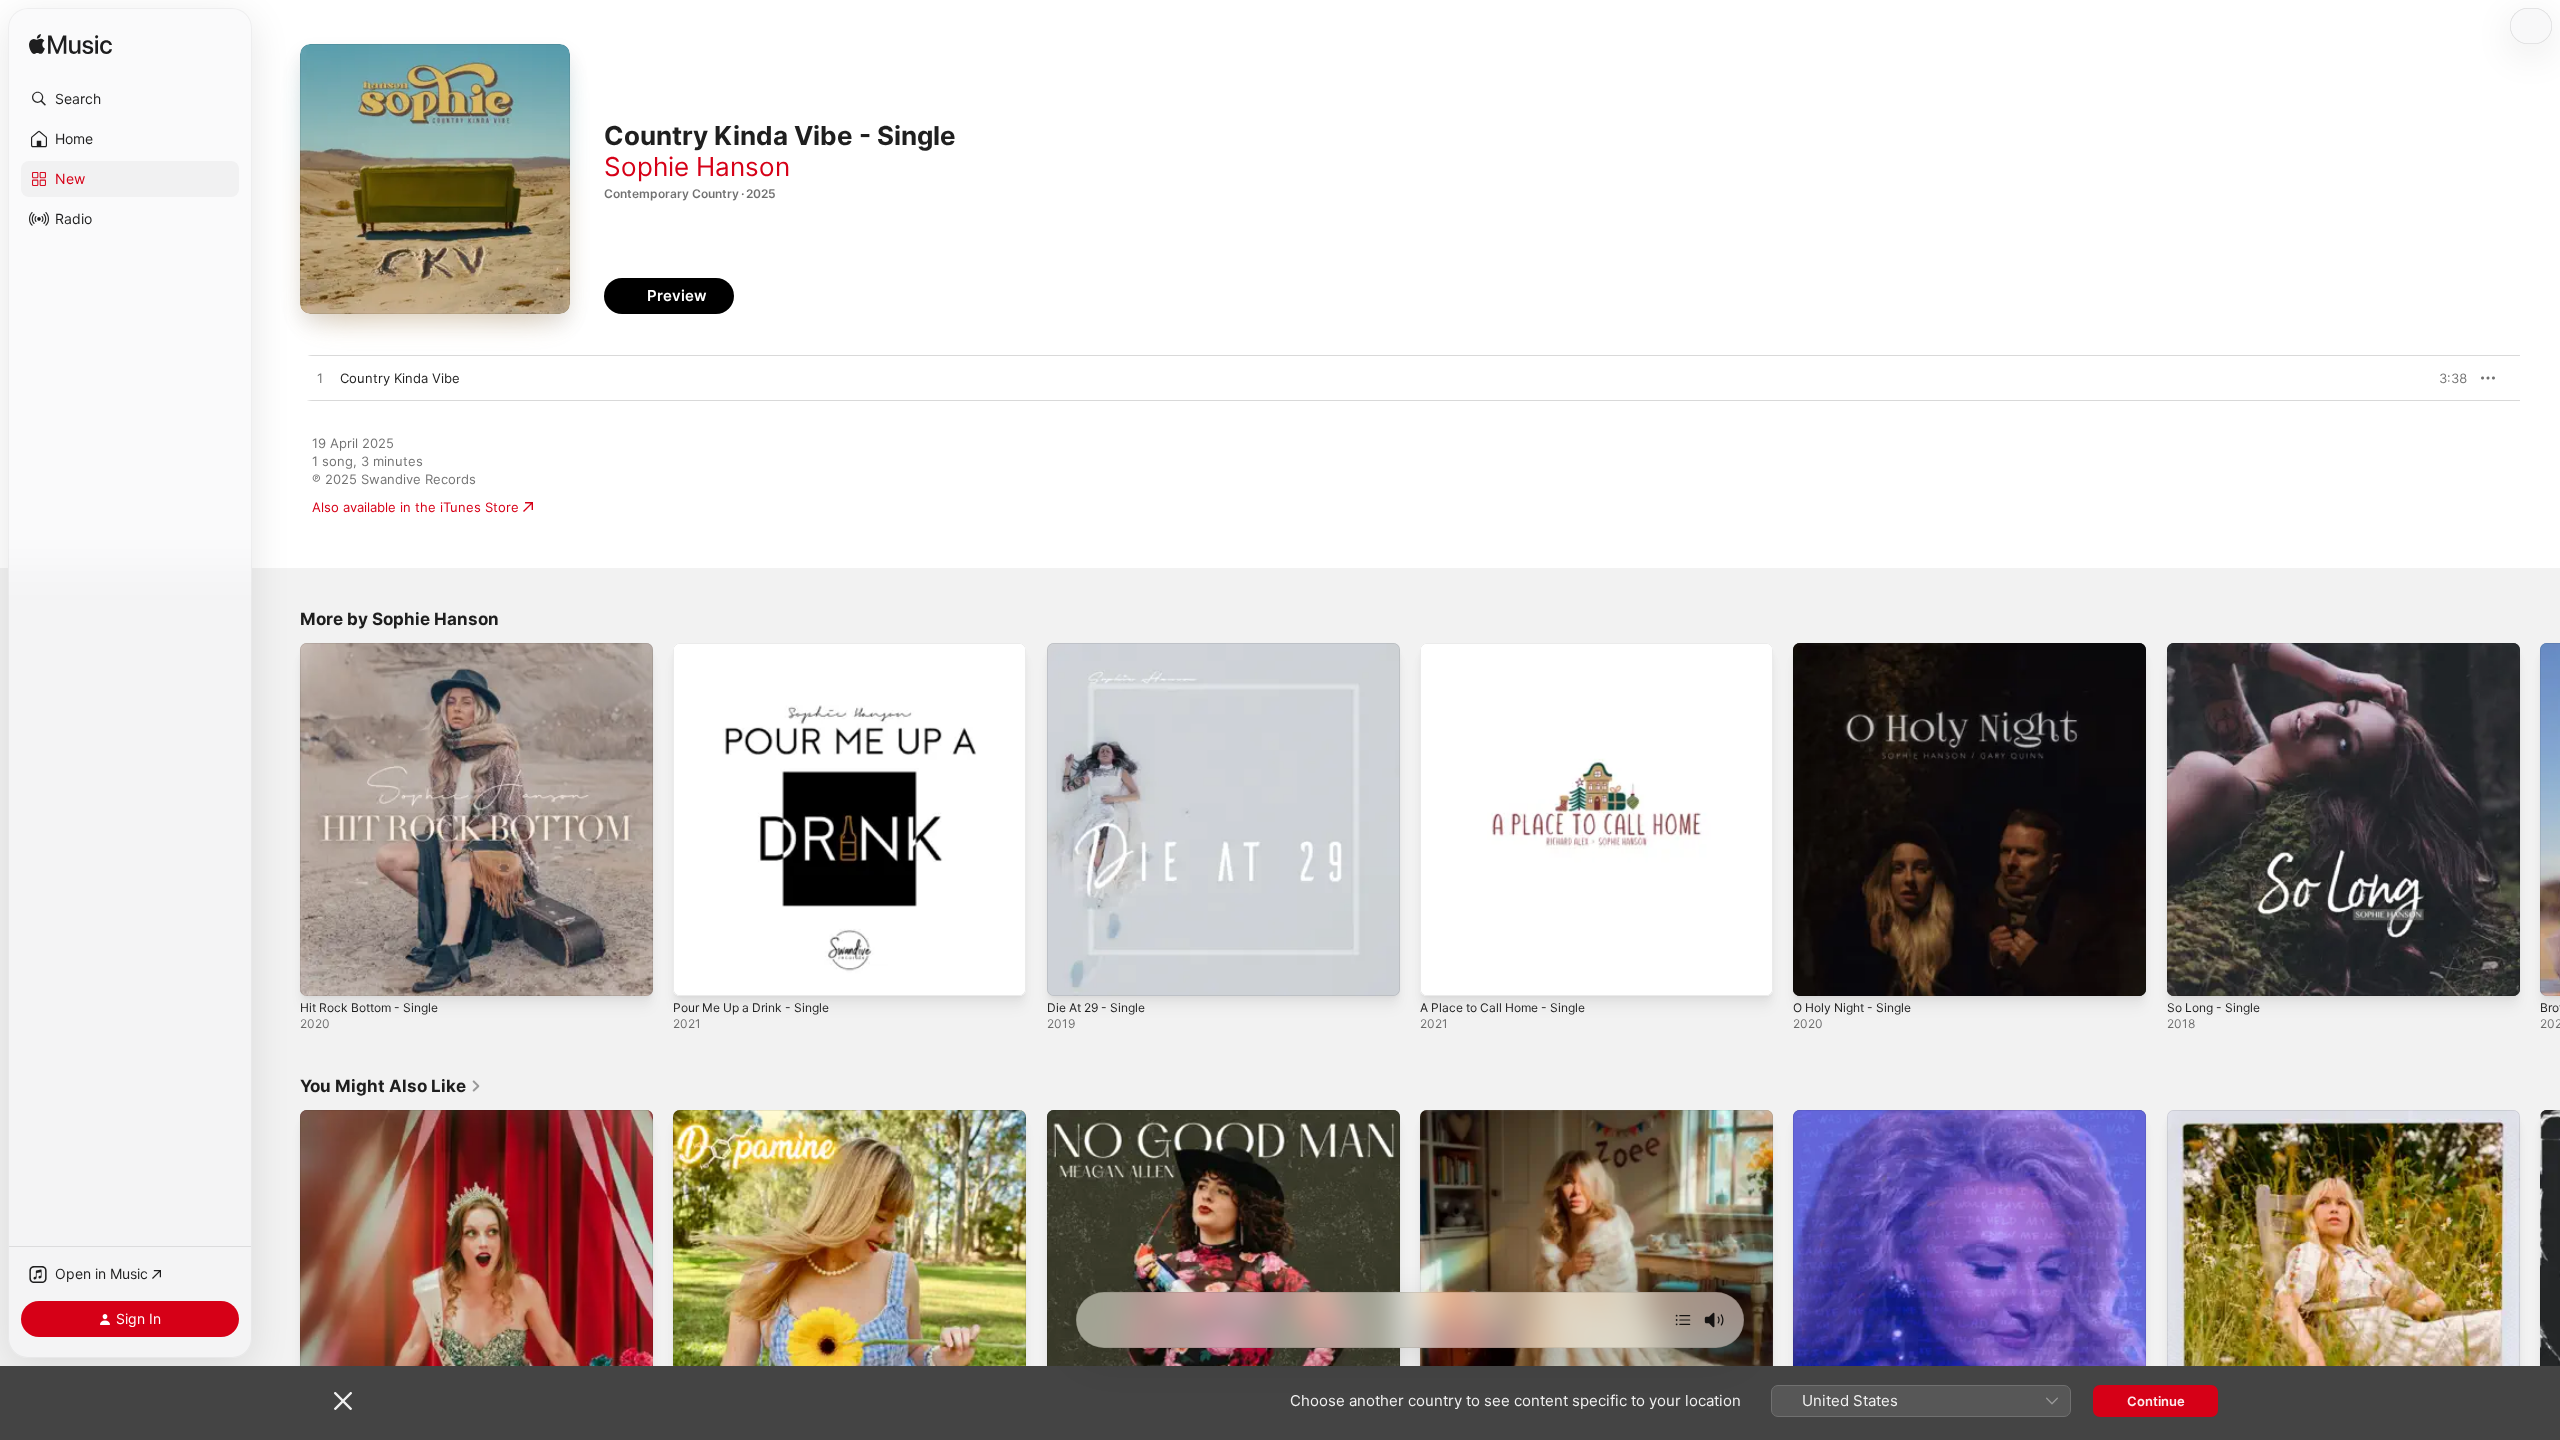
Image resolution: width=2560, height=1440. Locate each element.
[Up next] (1683, 1320)
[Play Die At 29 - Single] (1072, 971)
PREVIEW (2445, 378)
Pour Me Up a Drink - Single (760, 651)
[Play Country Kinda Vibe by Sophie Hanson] (320, 379)
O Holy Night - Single (1859, 651)
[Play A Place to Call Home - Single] (1445, 971)
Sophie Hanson (697, 166)
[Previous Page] (280, 820)
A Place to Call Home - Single (1511, 651)
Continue (2156, 1401)
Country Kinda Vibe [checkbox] (400, 378)
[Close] (343, 1401)
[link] (391, 1086)
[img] (70, 45)
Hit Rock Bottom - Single (376, 651)
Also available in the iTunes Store (415, 507)
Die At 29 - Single (1102, 651)
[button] (130, 99)
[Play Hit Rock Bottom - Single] (325, 971)
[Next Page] (2540, 820)
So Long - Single (2218, 651)
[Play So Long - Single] (2192, 971)
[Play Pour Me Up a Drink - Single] (698, 971)
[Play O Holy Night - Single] (1818, 971)
